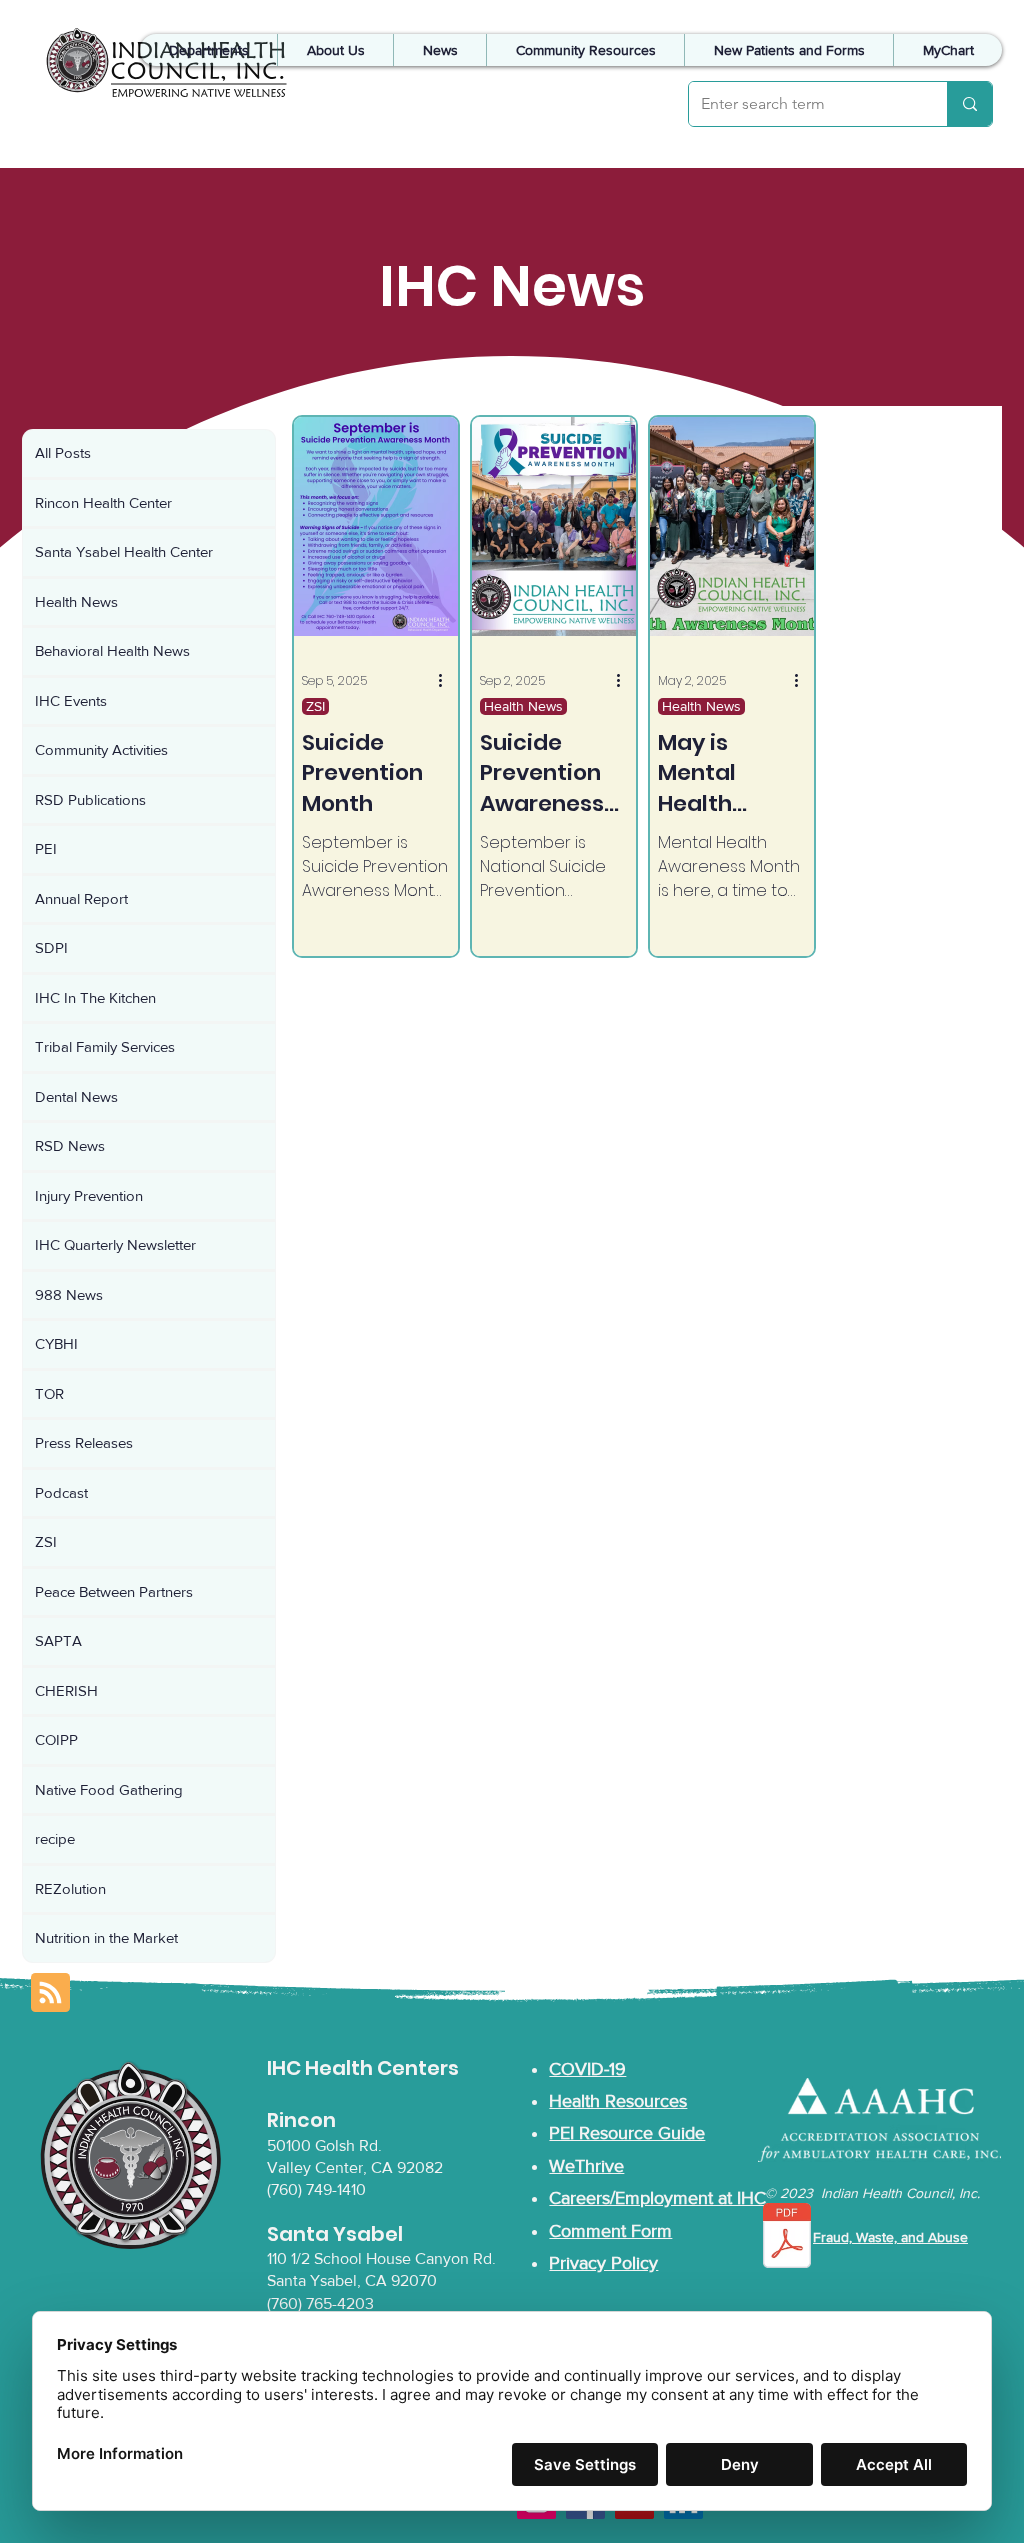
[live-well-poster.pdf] (787, 2238)
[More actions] (447, 681)
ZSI (315, 706)
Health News (523, 706)
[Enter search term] (969, 104)
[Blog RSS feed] (50, 1993)
